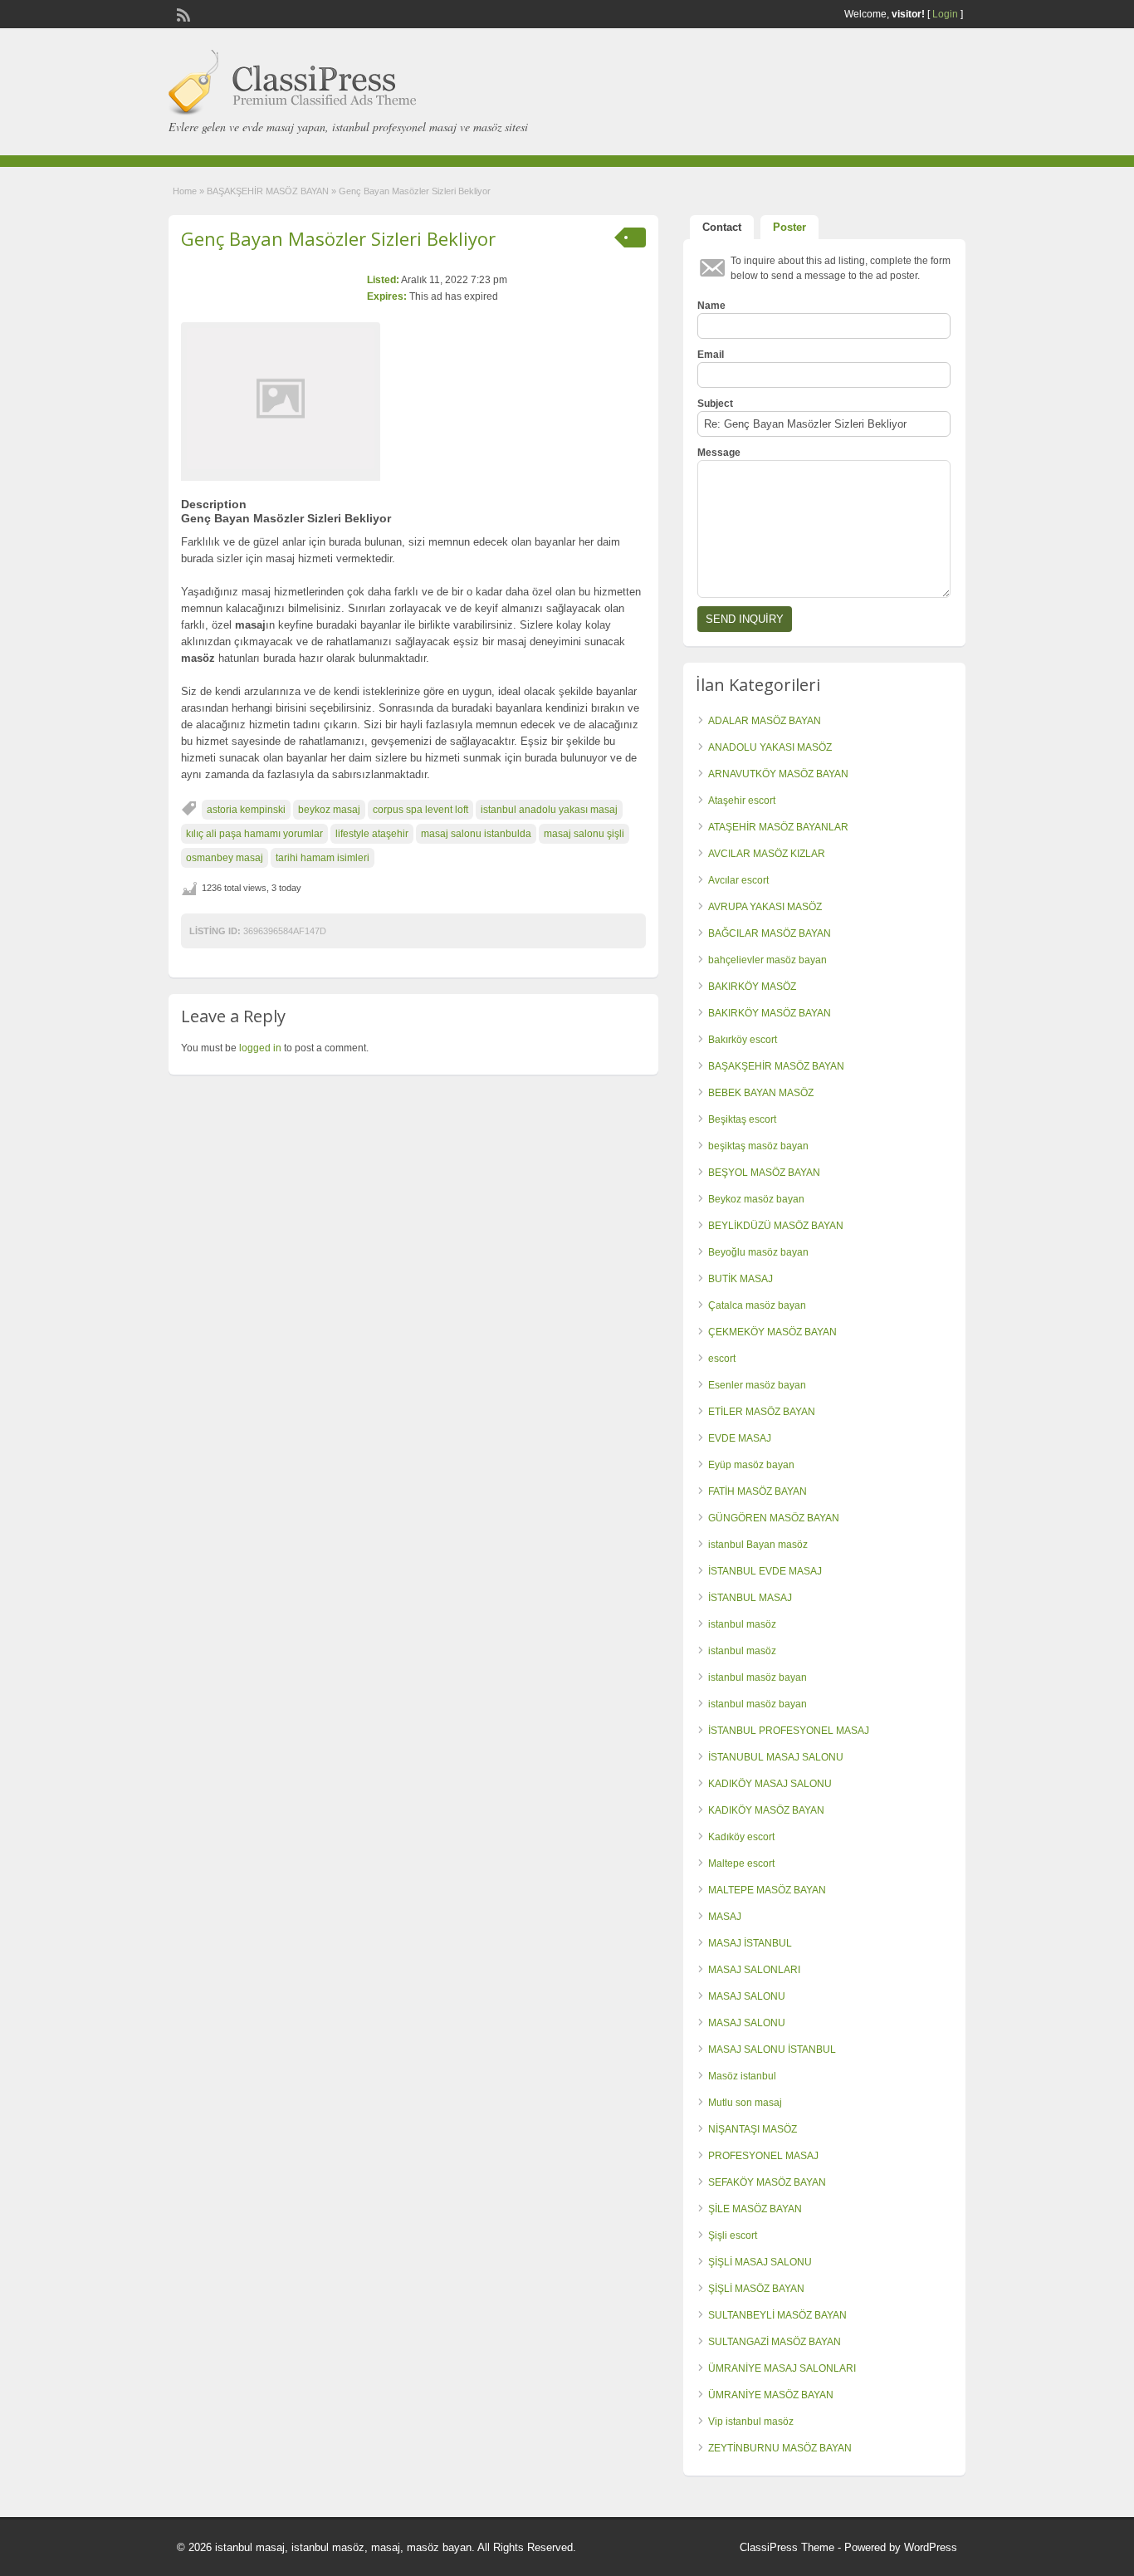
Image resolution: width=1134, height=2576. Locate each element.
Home (185, 191)
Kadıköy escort (741, 1837)
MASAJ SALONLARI (754, 1970)
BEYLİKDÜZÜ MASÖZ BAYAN (776, 1226)
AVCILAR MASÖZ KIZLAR (767, 854)
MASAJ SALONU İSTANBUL (772, 2050)
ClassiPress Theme (787, 2547)
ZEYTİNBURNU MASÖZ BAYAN (780, 2448)
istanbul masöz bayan (758, 1677)
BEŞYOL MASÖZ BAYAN (764, 1173)
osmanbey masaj (225, 858)
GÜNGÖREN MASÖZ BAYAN (774, 1518)
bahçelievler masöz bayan (767, 960)
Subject (715, 404)
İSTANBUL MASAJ (750, 1598)
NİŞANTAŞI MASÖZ (753, 2129)
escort (722, 1359)
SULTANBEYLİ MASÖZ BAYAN (777, 2315)
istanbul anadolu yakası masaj (549, 810)
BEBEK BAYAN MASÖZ (761, 1093)
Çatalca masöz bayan (757, 1305)
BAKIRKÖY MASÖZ (752, 987)
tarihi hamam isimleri (323, 858)
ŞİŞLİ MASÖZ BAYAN (756, 2289)
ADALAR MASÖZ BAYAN (765, 721)
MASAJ (725, 1917)
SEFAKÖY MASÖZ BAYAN (767, 2182)
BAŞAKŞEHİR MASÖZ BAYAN (268, 191)
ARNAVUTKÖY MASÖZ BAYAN (778, 774)
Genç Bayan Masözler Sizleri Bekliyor (338, 238)
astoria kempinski (246, 810)
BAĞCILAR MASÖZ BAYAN (770, 933)
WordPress (931, 2547)
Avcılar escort (738, 880)
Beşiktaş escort (742, 1119)
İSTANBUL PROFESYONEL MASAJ (789, 1731)
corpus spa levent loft (420, 810)
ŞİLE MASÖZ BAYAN (755, 2209)
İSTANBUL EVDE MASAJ (765, 1571)
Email (711, 355)
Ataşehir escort (742, 801)
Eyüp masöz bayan (751, 1465)
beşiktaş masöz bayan (758, 1146)
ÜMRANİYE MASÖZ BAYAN (771, 2395)
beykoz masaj (329, 810)
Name (711, 306)
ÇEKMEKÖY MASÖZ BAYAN (772, 1332)
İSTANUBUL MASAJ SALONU (776, 1757)
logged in (260, 1048)
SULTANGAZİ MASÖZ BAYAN (775, 2342)
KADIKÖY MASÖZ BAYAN (766, 1810)
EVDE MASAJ (740, 1438)
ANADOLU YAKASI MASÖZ (770, 747)
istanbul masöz (742, 1624)
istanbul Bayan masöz (758, 1545)
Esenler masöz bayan (757, 1385)
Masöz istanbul (742, 2076)
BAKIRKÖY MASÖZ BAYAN (770, 1013)
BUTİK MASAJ (741, 1279)
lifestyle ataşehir (372, 834)
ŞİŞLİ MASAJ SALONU (760, 2262)
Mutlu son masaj (745, 2103)
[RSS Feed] (182, 13)
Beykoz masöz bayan (756, 1199)
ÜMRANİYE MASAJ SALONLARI (782, 2368)
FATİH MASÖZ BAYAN (758, 1491)
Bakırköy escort (743, 1040)
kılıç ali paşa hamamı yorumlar (254, 834)
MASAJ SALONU (747, 1996)
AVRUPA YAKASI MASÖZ (765, 907)
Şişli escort (733, 2236)
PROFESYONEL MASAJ (763, 2156)
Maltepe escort (741, 1863)
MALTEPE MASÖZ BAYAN (767, 1890)
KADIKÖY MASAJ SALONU (770, 1784)
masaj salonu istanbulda (476, 834)
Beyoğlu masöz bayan (758, 1252)
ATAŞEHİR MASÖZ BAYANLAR (778, 827)
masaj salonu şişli (584, 834)
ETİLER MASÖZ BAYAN (762, 1412)
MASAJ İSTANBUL (750, 1943)
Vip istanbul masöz (751, 2422)
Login (945, 14)
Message (719, 453)
